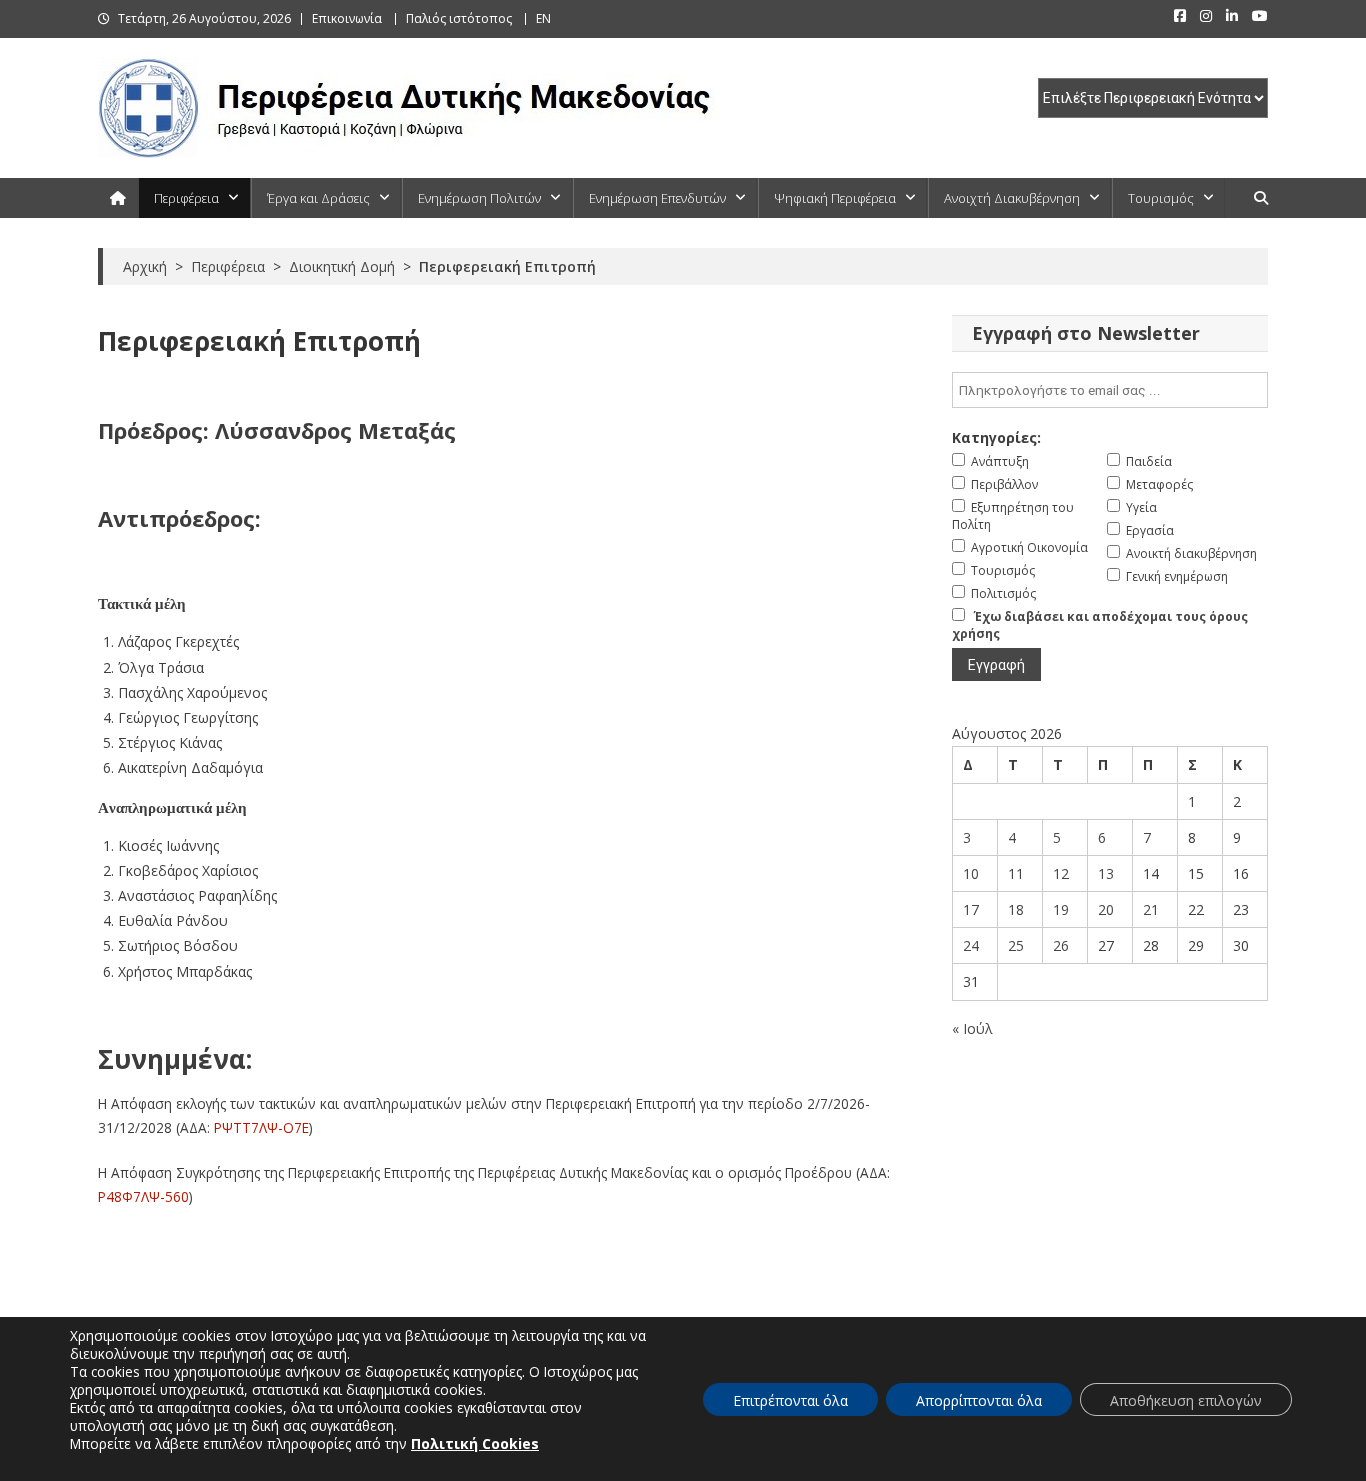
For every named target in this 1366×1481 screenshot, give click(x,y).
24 (971, 945)
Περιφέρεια (186, 198)
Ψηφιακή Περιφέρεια (835, 198)
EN (543, 18)
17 (971, 909)
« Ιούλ (972, 1028)
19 (1061, 909)
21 (1151, 909)
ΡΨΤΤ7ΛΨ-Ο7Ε (261, 1127)
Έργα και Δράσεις (318, 198)
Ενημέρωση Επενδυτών (657, 198)
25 (1016, 945)
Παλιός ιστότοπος (459, 18)
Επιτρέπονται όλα (790, 1400)
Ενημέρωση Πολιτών (479, 198)
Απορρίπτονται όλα (979, 1400)
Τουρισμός (1161, 198)
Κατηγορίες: (996, 437)
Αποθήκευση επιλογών (1186, 1400)
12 (1061, 873)
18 (1016, 909)
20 (1106, 909)
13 (1106, 873)
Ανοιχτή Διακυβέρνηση (1012, 198)
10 (971, 873)
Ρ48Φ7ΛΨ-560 (143, 1196)
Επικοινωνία (347, 18)
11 (1016, 873)
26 (1061, 945)
